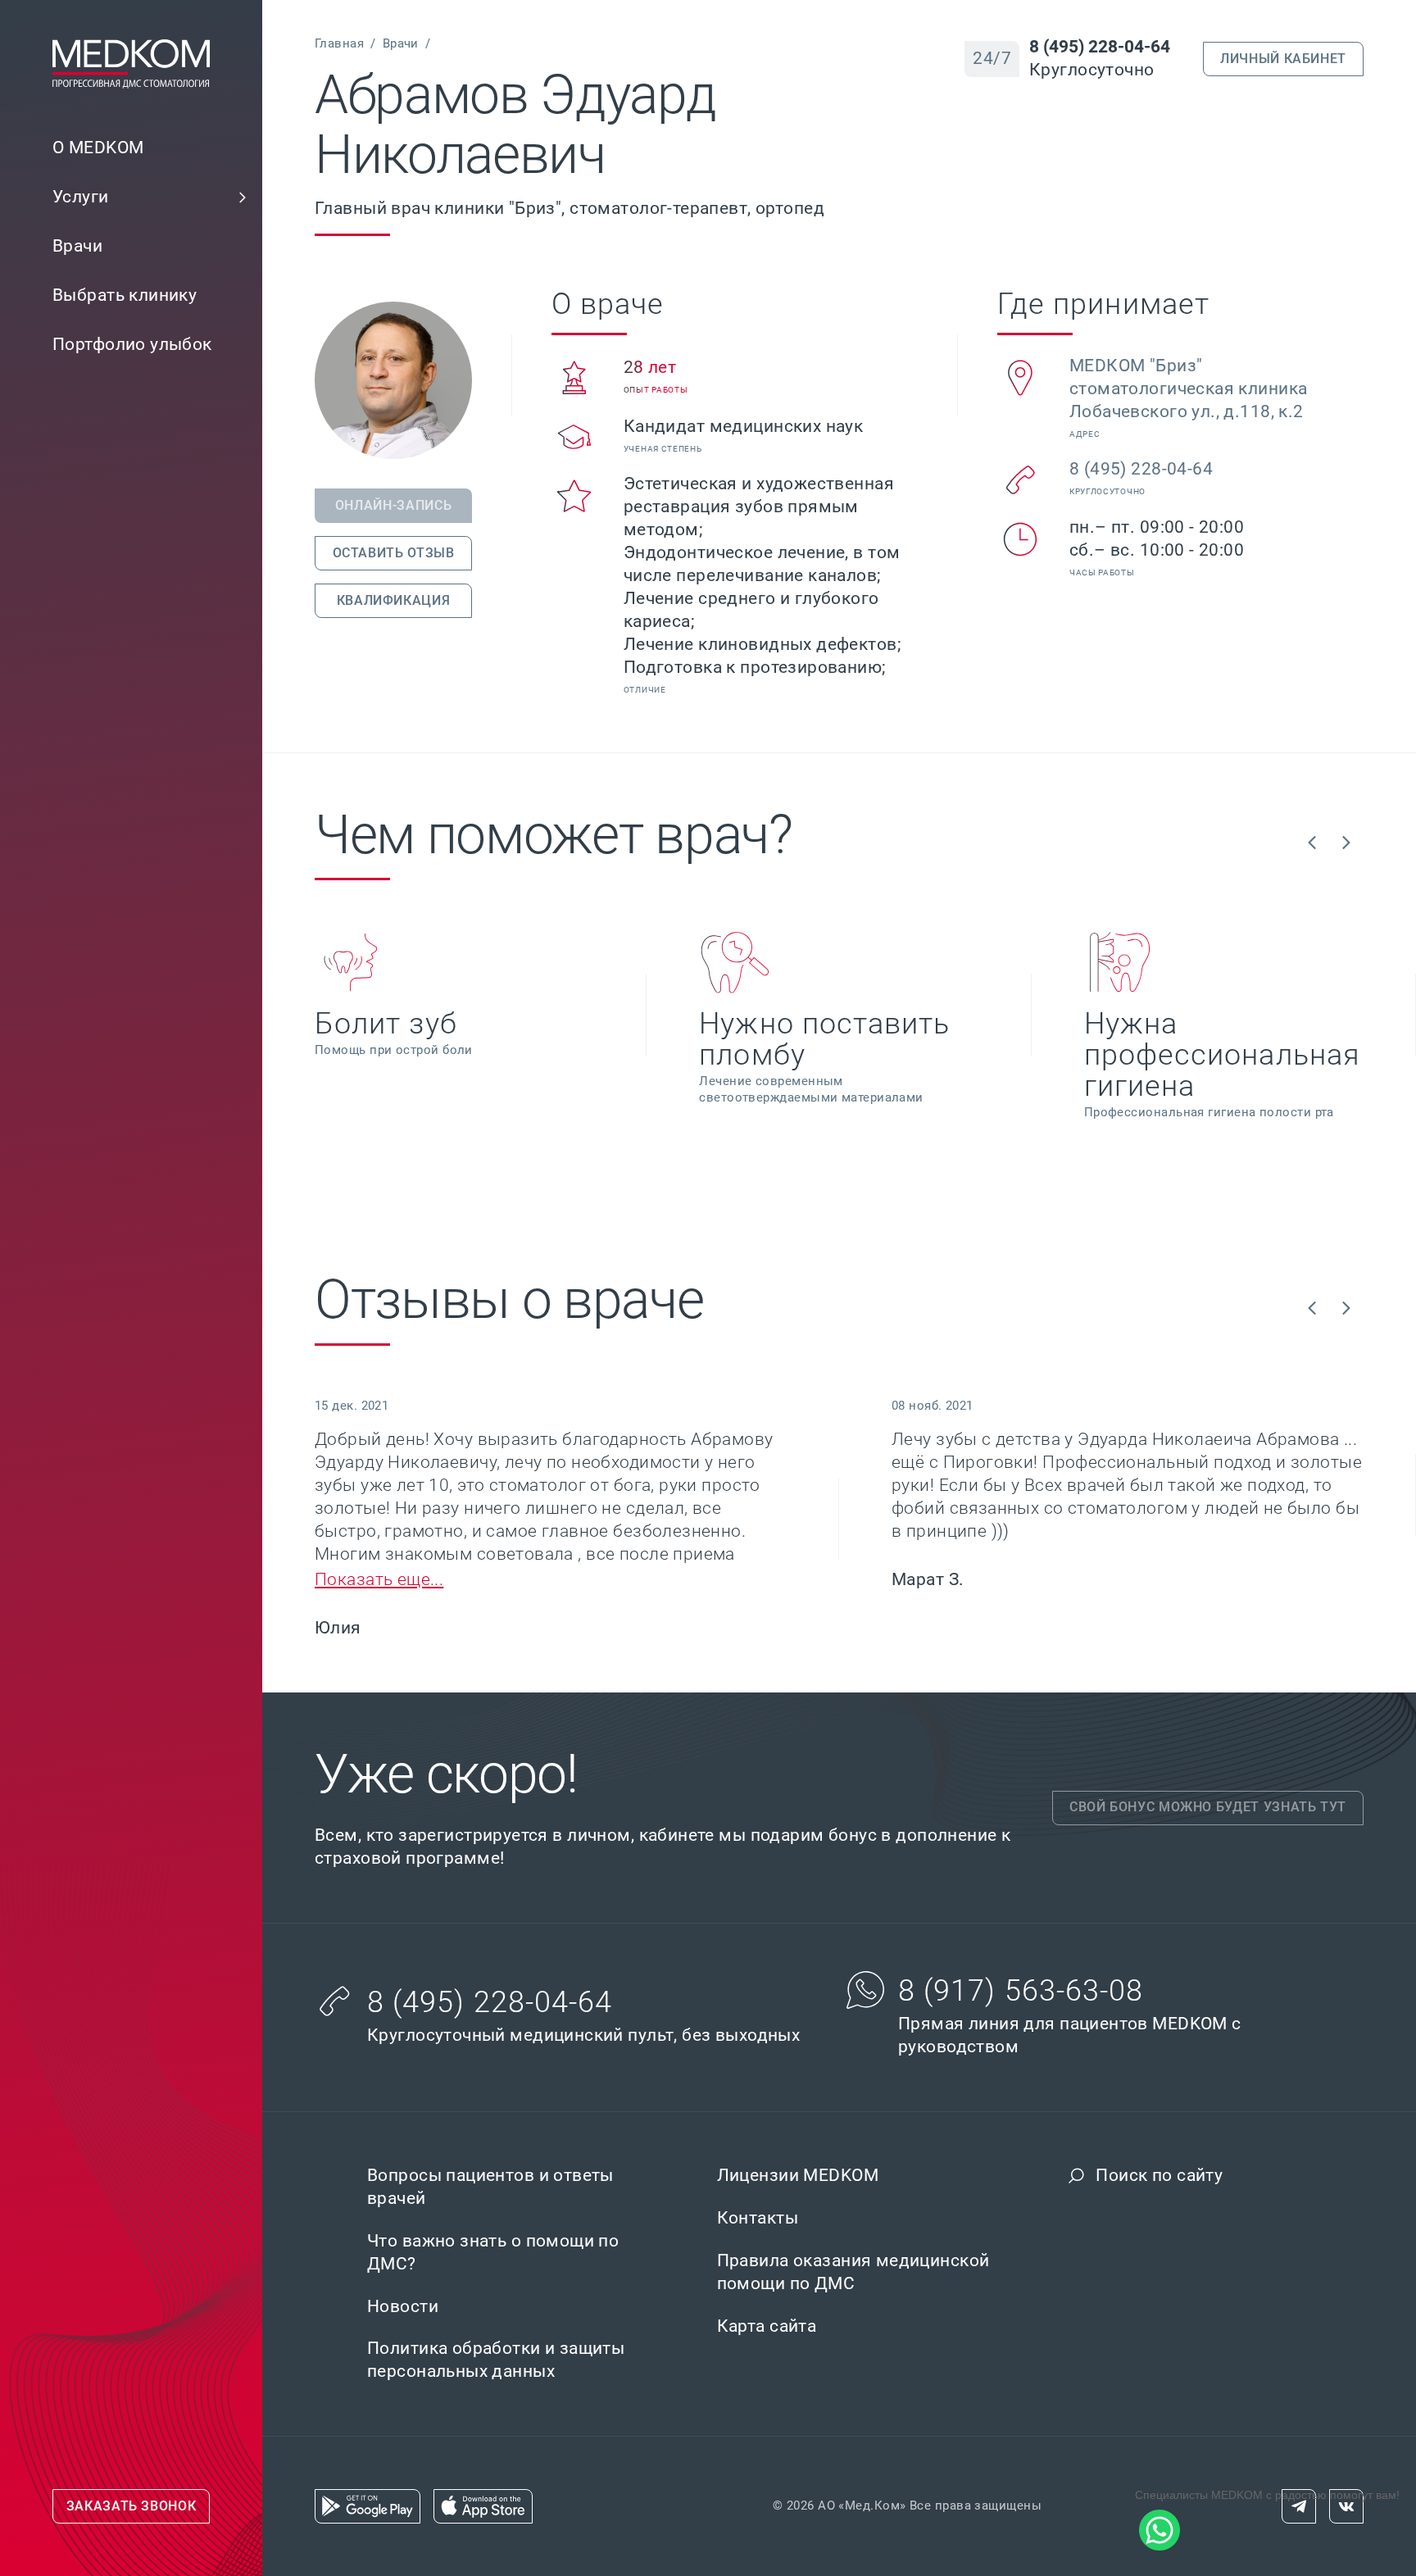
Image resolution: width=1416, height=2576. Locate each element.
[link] (131, 198)
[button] (243, 198)
